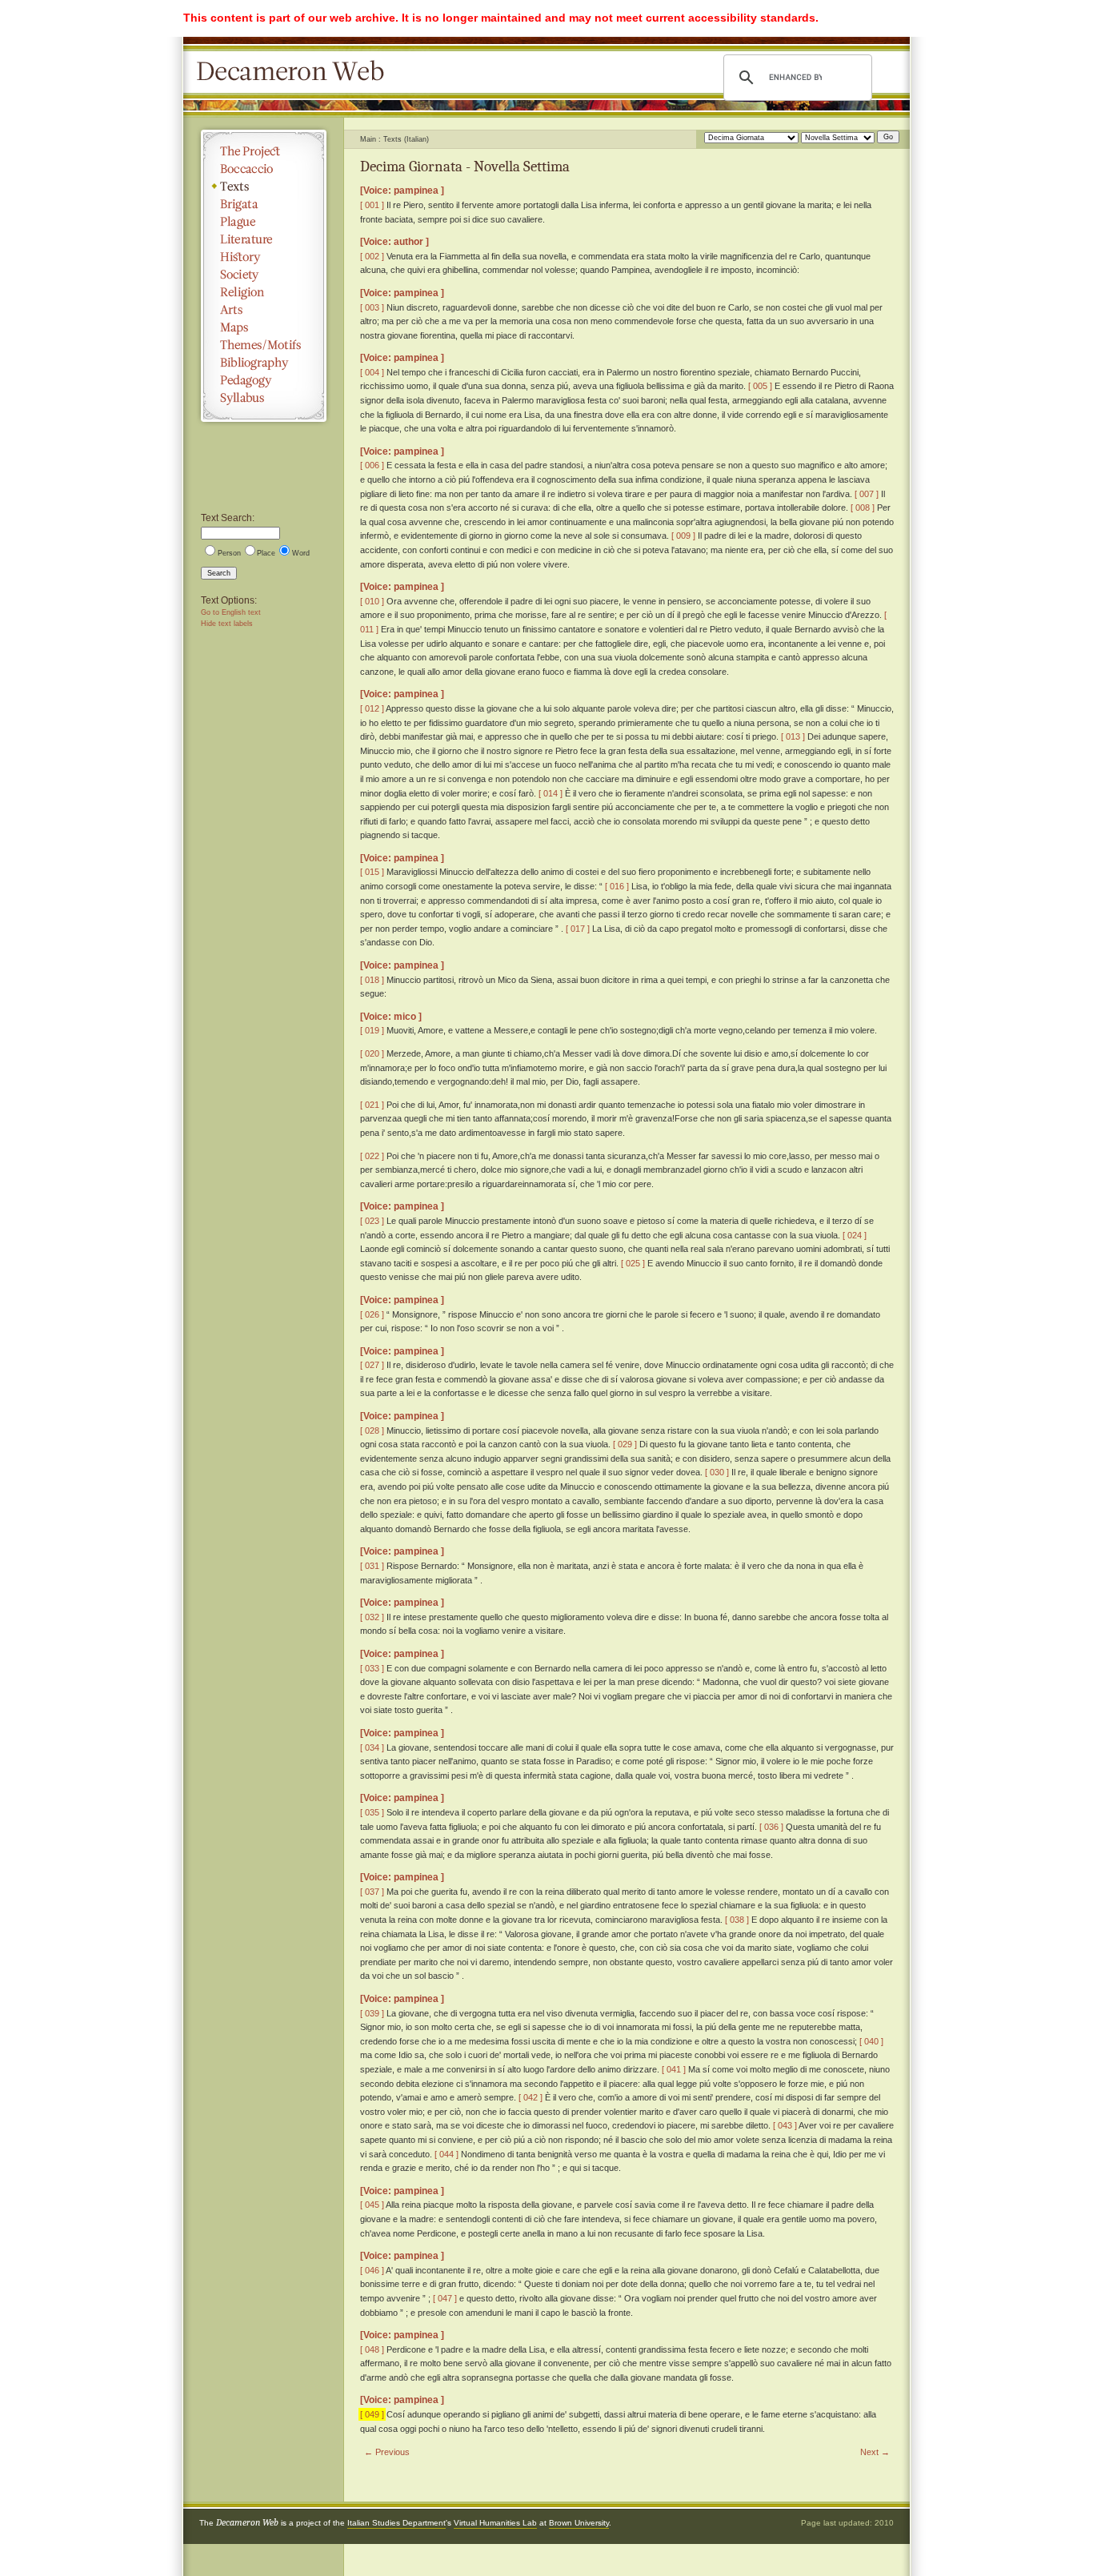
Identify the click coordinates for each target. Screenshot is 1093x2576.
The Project (264, 151)
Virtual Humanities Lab (495, 2523)
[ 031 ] (372, 1566)
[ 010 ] (372, 601)
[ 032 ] (372, 1617)
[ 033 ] (372, 1668)
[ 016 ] (617, 886)
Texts (264, 187)
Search (219, 573)
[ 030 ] (717, 1472)
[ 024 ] (855, 1235)
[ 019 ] (372, 1030)
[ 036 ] (771, 1827)
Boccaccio (264, 169)
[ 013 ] (793, 736)
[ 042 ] (530, 2097)
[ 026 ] (372, 1314)
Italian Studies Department (396, 2523)
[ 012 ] (372, 708)
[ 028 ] (372, 1430)
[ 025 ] (633, 1263)
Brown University (579, 2523)
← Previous (387, 2452)
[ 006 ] (372, 465)
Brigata (264, 204)
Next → (875, 2452)
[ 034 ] (372, 1747)
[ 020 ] (372, 1053)
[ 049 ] (372, 2414)
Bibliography (264, 363)
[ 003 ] (372, 307)
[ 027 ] (372, 1365)
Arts (264, 310)
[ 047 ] (445, 2298)
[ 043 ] (785, 2125)
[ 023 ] (372, 1221)
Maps (264, 327)
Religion (264, 292)
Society (264, 275)
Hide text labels (227, 624)
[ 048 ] (372, 2349)
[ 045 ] (372, 2205)
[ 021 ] (372, 1105)
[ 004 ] (372, 372)
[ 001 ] (372, 205)
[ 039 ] (372, 2013)
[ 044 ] (446, 2154)
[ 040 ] (871, 2041)
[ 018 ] (372, 980)
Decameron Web (295, 72)
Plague (264, 222)
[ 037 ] (372, 1892)
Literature (264, 239)
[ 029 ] (625, 1444)
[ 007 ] (867, 494)
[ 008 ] (863, 508)
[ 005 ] (760, 386)
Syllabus (264, 398)
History (264, 257)
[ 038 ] (737, 1920)
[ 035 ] (372, 1812)
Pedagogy (264, 380)
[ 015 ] (372, 872)
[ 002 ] (372, 256)
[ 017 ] (578, 929)
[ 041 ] (674, 2069)
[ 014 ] (551, 793)
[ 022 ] (372, 1156)
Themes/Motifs (264, 345)
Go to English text (231, 612)
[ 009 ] (683, 536)
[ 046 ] (372, 2270)
